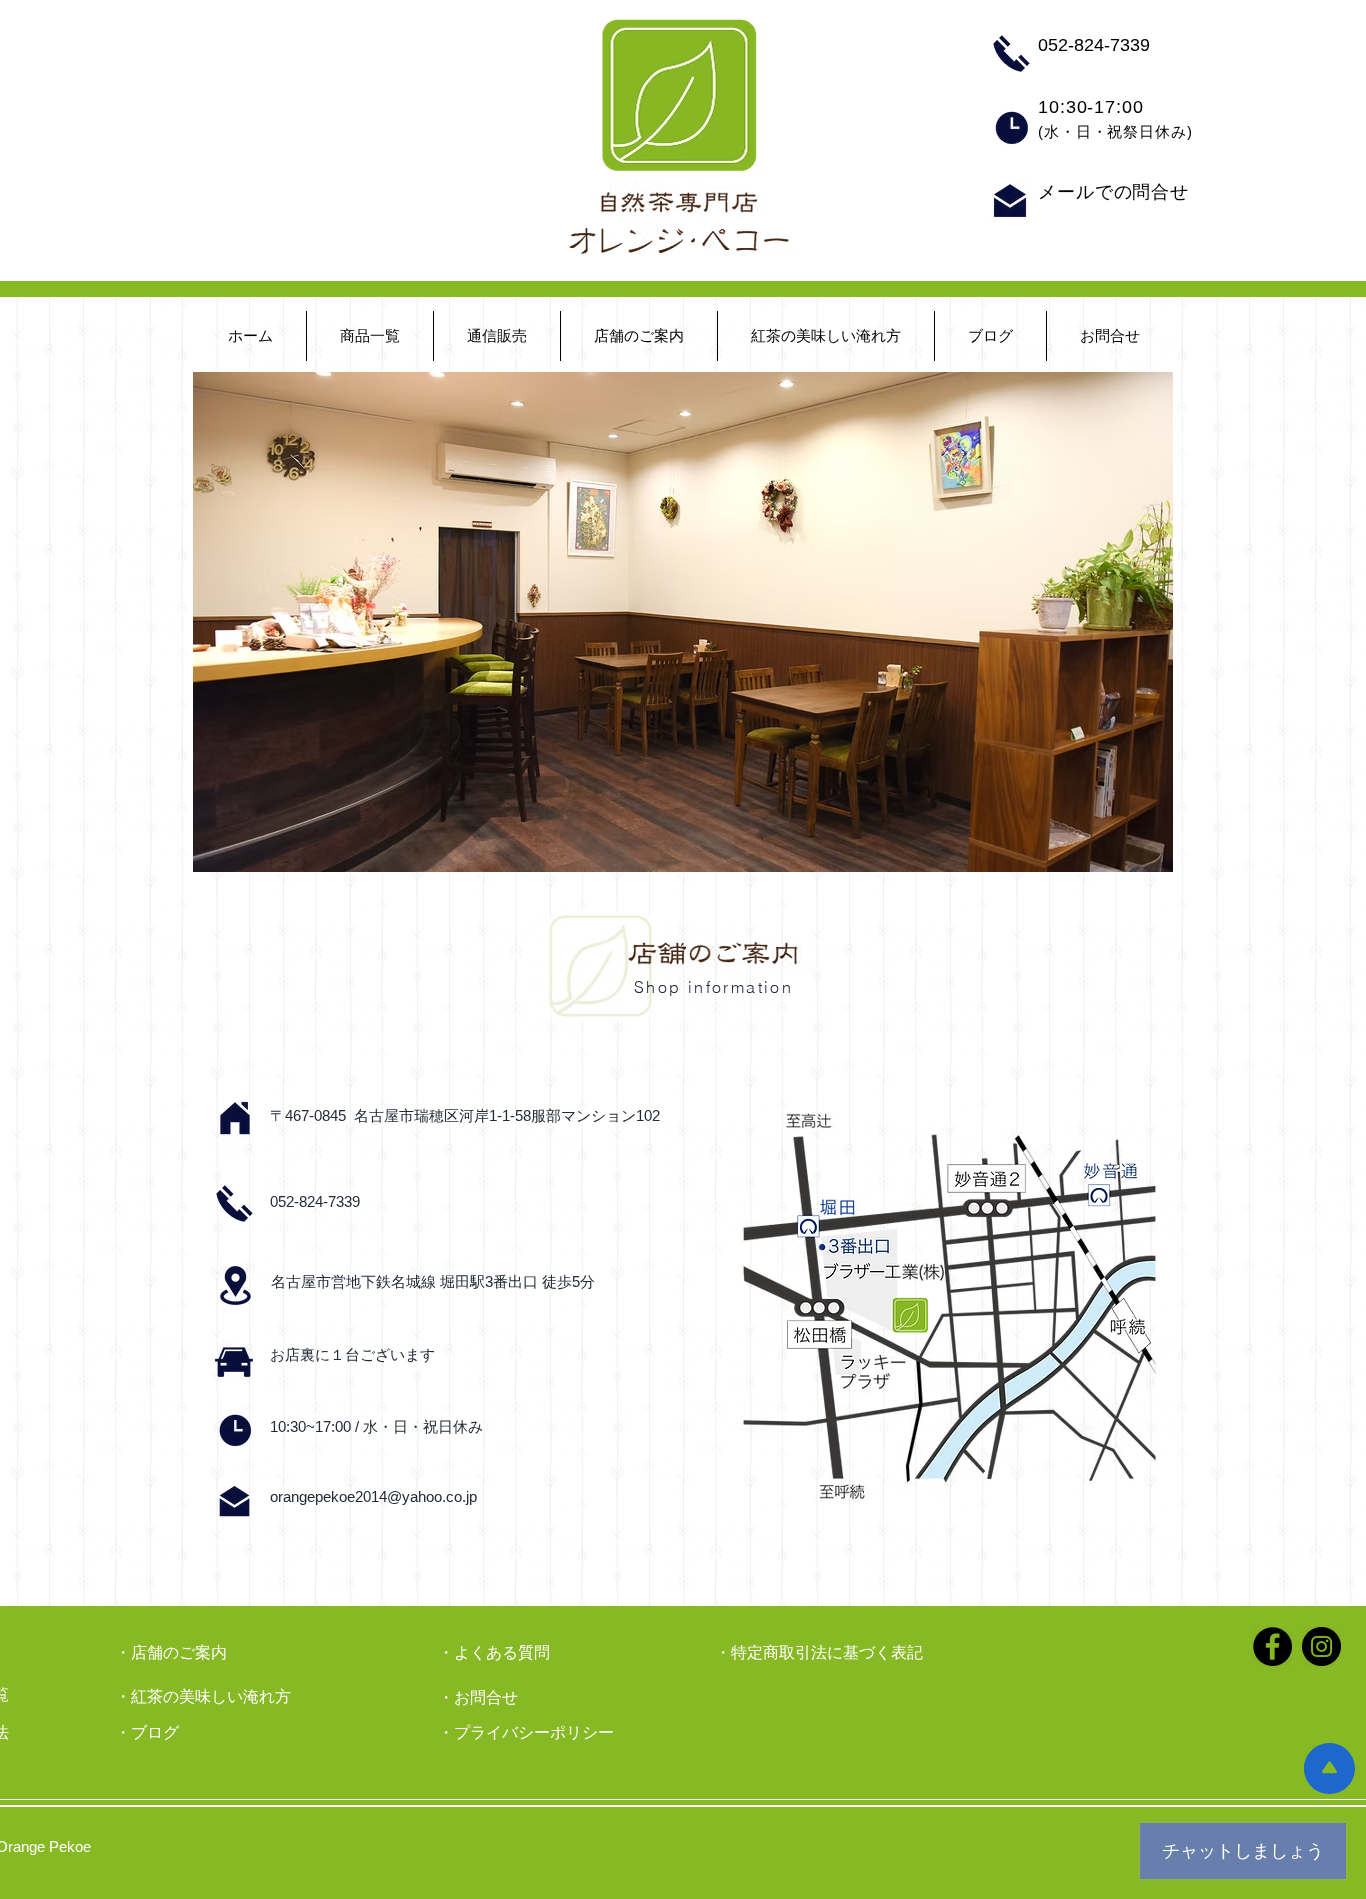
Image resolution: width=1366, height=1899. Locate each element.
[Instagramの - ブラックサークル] (1321, 1646)
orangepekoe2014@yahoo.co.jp (373, 1496)
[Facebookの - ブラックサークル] (1272, 1646)
